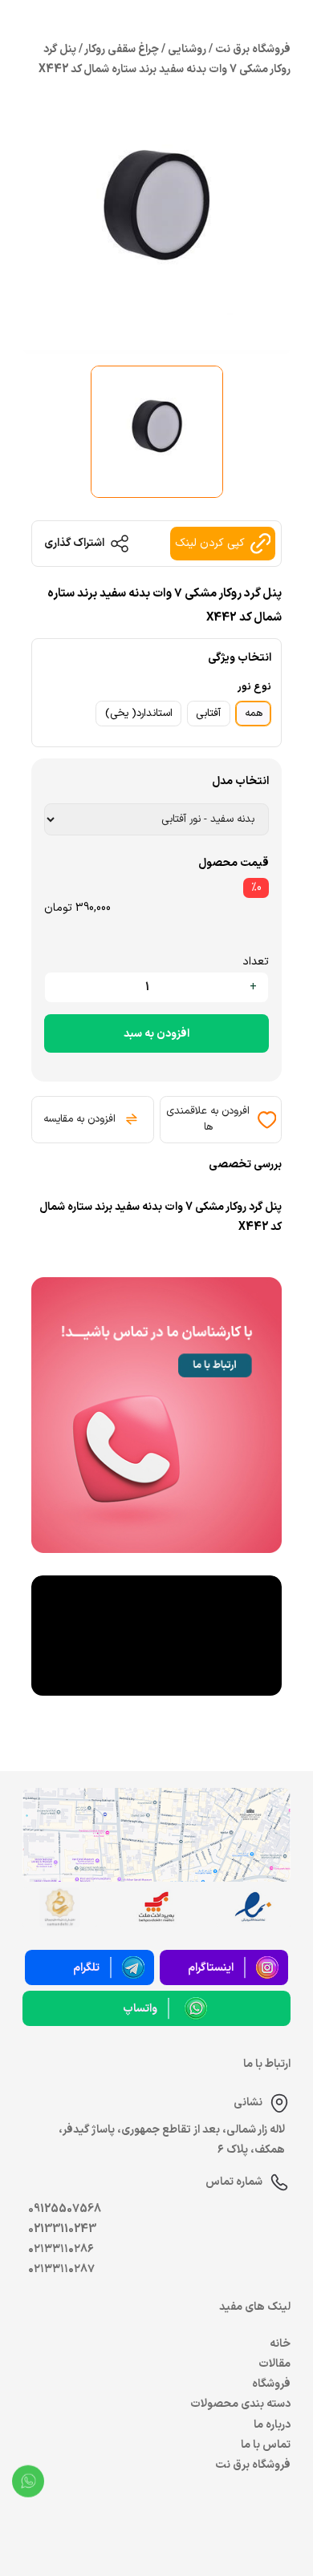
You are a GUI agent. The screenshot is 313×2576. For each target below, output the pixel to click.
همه (254, 714)
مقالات (274, 2364)
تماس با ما (266, 2445)
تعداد (256, 962)
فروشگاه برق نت (253, 2465)
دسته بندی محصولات (240, 2404)
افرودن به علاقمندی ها (208, 1119)
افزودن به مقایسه (79, 1119)
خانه (280, 2344)
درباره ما (272, 2425)
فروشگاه (271, 2384)
